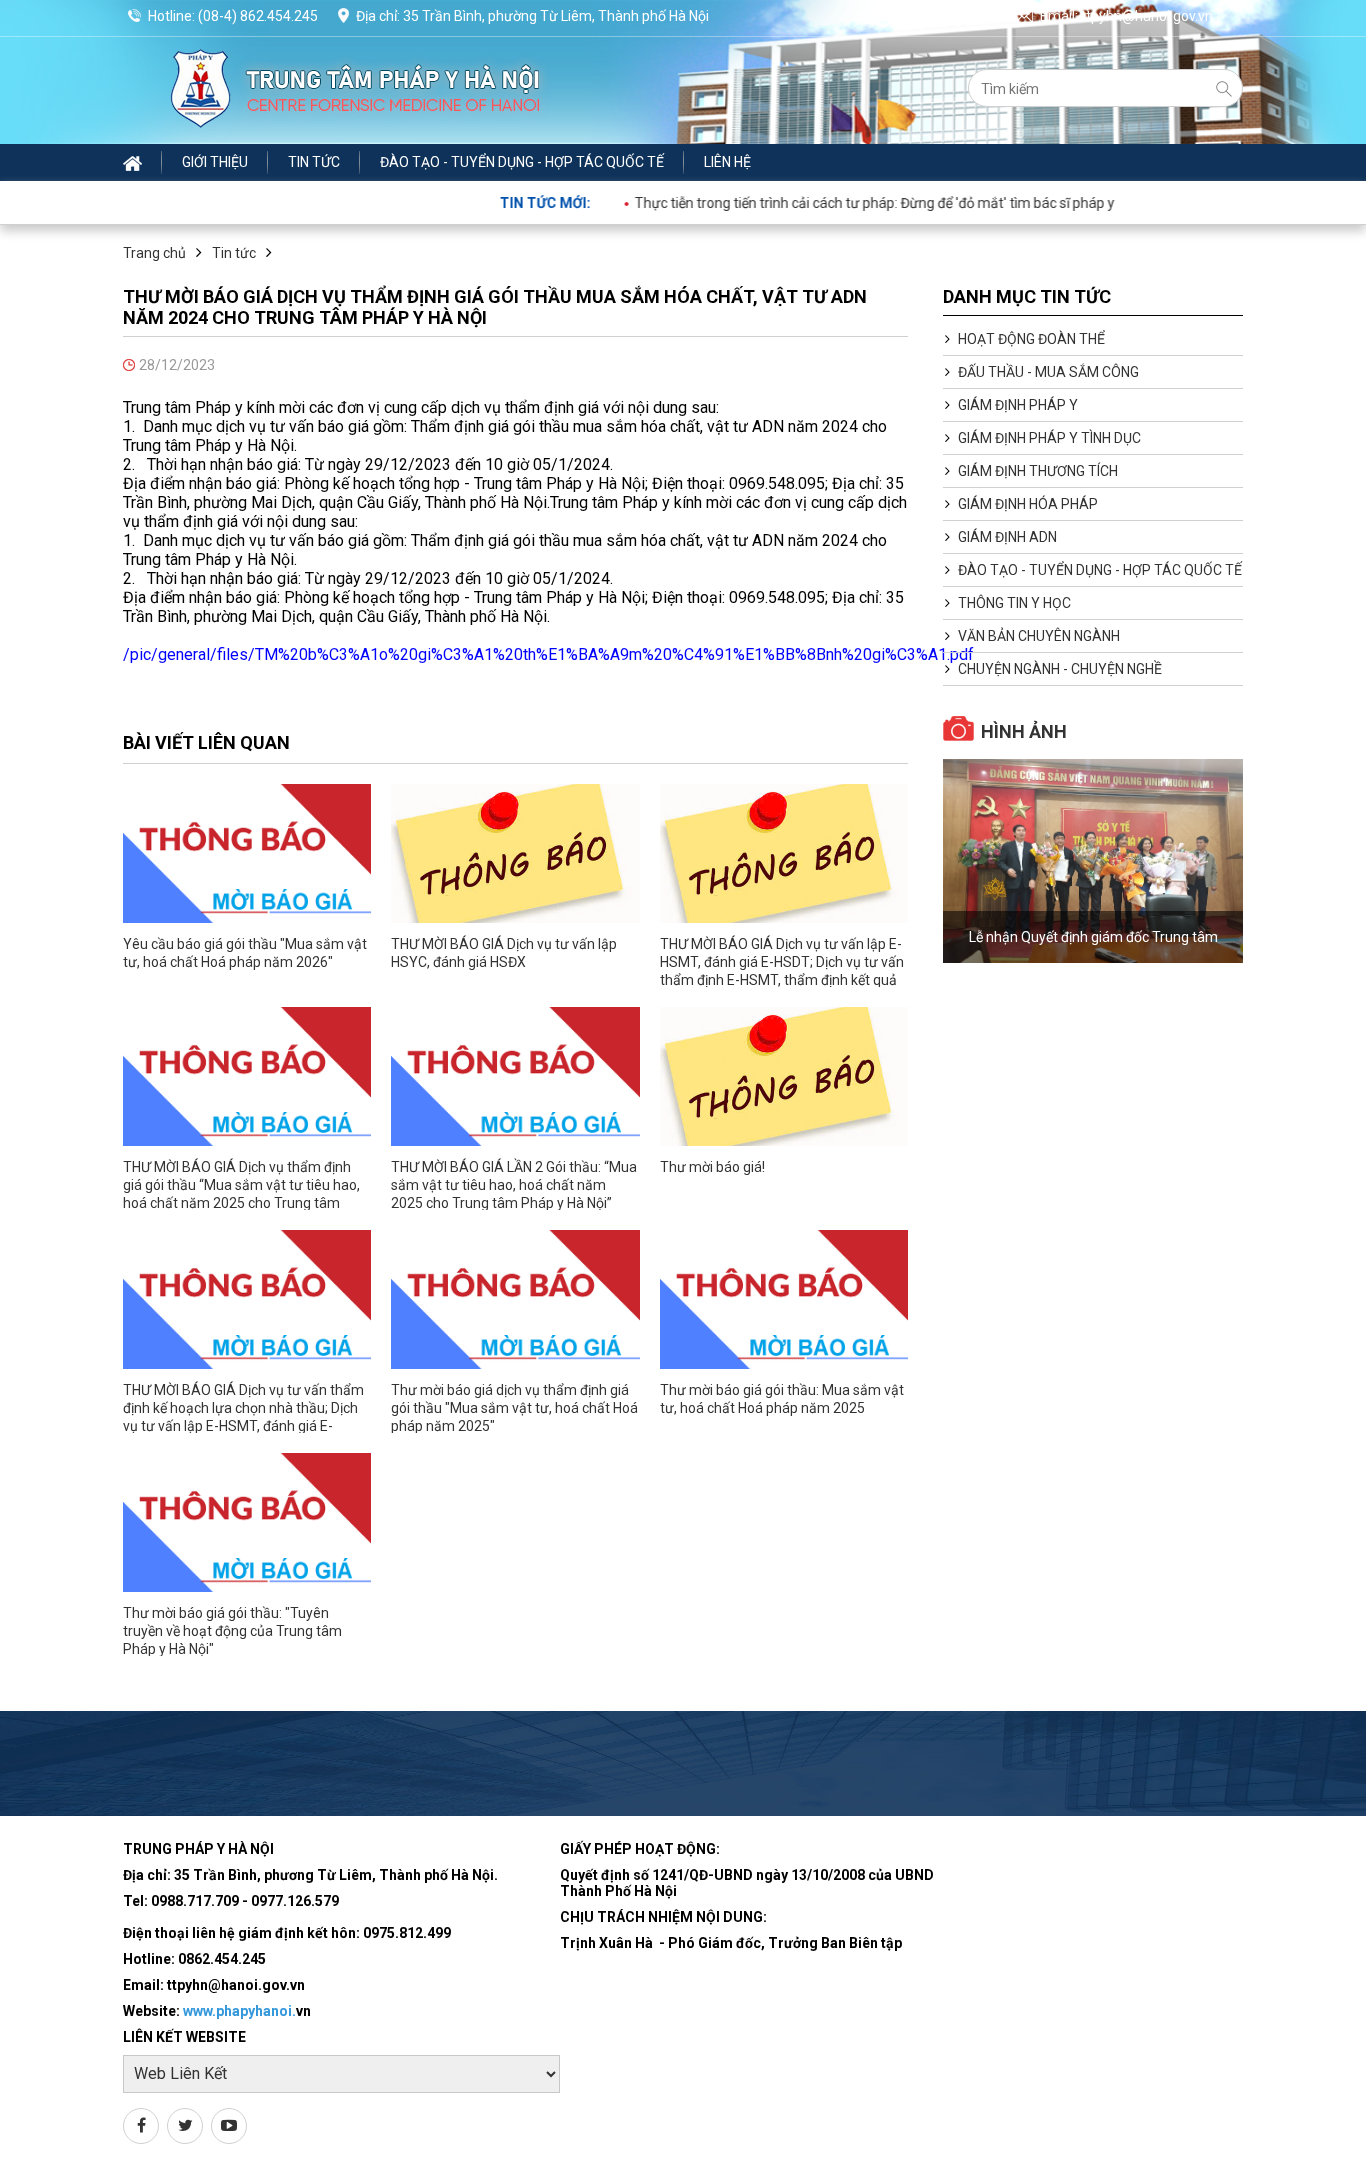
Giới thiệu (215, 162)
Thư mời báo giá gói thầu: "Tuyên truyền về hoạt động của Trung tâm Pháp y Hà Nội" (232, 1631)
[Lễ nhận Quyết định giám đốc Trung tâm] (1093, 861)
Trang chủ (154, 253)
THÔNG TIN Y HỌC (1014, 603)
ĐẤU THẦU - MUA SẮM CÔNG (1048, 372)
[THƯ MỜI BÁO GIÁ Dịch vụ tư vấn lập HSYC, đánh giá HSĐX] (515, 853)
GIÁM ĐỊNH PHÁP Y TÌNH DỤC (1049, 438)
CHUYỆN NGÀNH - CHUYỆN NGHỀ (1060, 669)
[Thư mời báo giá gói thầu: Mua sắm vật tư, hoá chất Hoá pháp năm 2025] (784, 1299)
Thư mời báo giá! (712, 1167)
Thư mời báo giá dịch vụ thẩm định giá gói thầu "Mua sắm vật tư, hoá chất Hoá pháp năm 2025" (514, 1408)
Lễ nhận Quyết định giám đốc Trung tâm (1093, 937)
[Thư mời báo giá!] (784, 1076)
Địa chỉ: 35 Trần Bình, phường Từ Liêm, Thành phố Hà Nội (532, 16)
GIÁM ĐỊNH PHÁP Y (1018, 405)
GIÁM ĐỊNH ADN (1007, 537)
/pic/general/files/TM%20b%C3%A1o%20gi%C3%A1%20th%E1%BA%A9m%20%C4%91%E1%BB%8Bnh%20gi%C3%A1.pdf (548, 654)
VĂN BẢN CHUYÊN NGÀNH (1039, 636)
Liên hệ (727, 162)
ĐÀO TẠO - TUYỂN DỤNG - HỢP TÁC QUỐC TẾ (522, 162)
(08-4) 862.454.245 (258, 16)
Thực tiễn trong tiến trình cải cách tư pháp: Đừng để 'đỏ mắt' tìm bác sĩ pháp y (829, 203)
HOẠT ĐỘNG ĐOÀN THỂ (1031, 339)
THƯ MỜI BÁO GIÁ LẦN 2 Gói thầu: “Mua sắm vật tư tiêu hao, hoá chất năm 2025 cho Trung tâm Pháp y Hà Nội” (514, 1185)
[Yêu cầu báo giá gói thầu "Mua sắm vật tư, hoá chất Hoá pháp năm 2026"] (247, 853)
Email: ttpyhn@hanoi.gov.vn (1126, 16)
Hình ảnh (1024, 731)
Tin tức (314, 162)
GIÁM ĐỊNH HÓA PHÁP (1028, 504)
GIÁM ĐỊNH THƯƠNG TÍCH (1038, 471)
